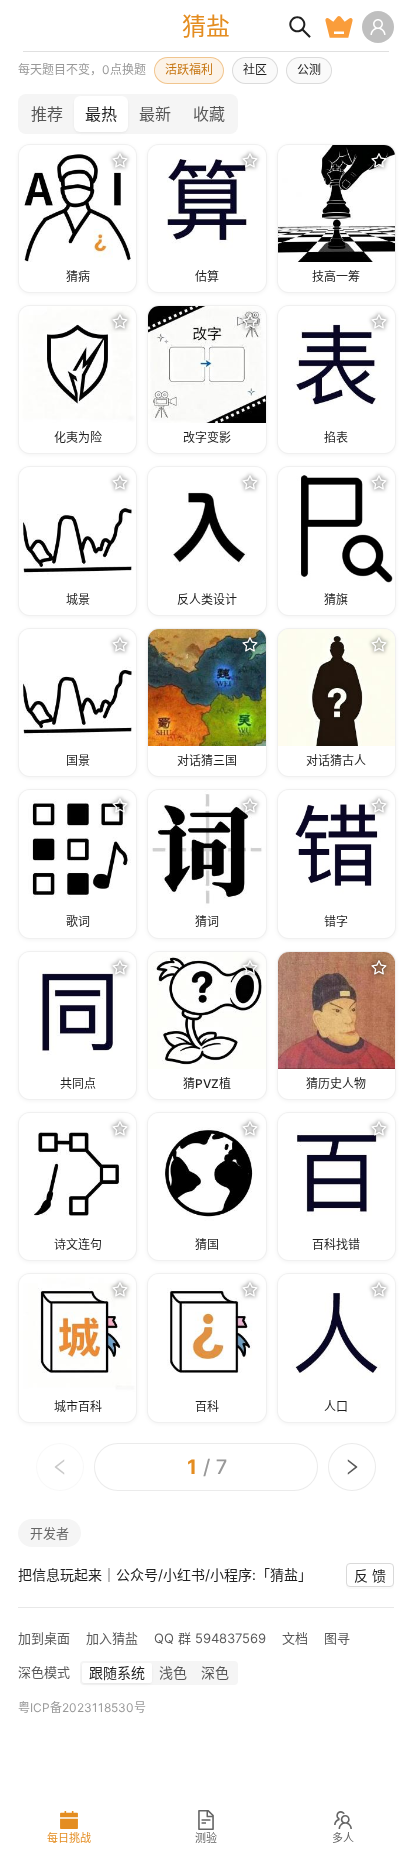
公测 (309, 69)
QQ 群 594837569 (210, 1638)
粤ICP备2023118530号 (82, 1707)
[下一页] (352, 1467)
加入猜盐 (112, 1638)
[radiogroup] (128, 114)
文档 (295, 1638)
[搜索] (300, 27)
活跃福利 (189, 69)
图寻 (337, 1638)
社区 (255, 69)
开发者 (49, 1533)
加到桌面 (44, 1638)
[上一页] (60, 1467)
